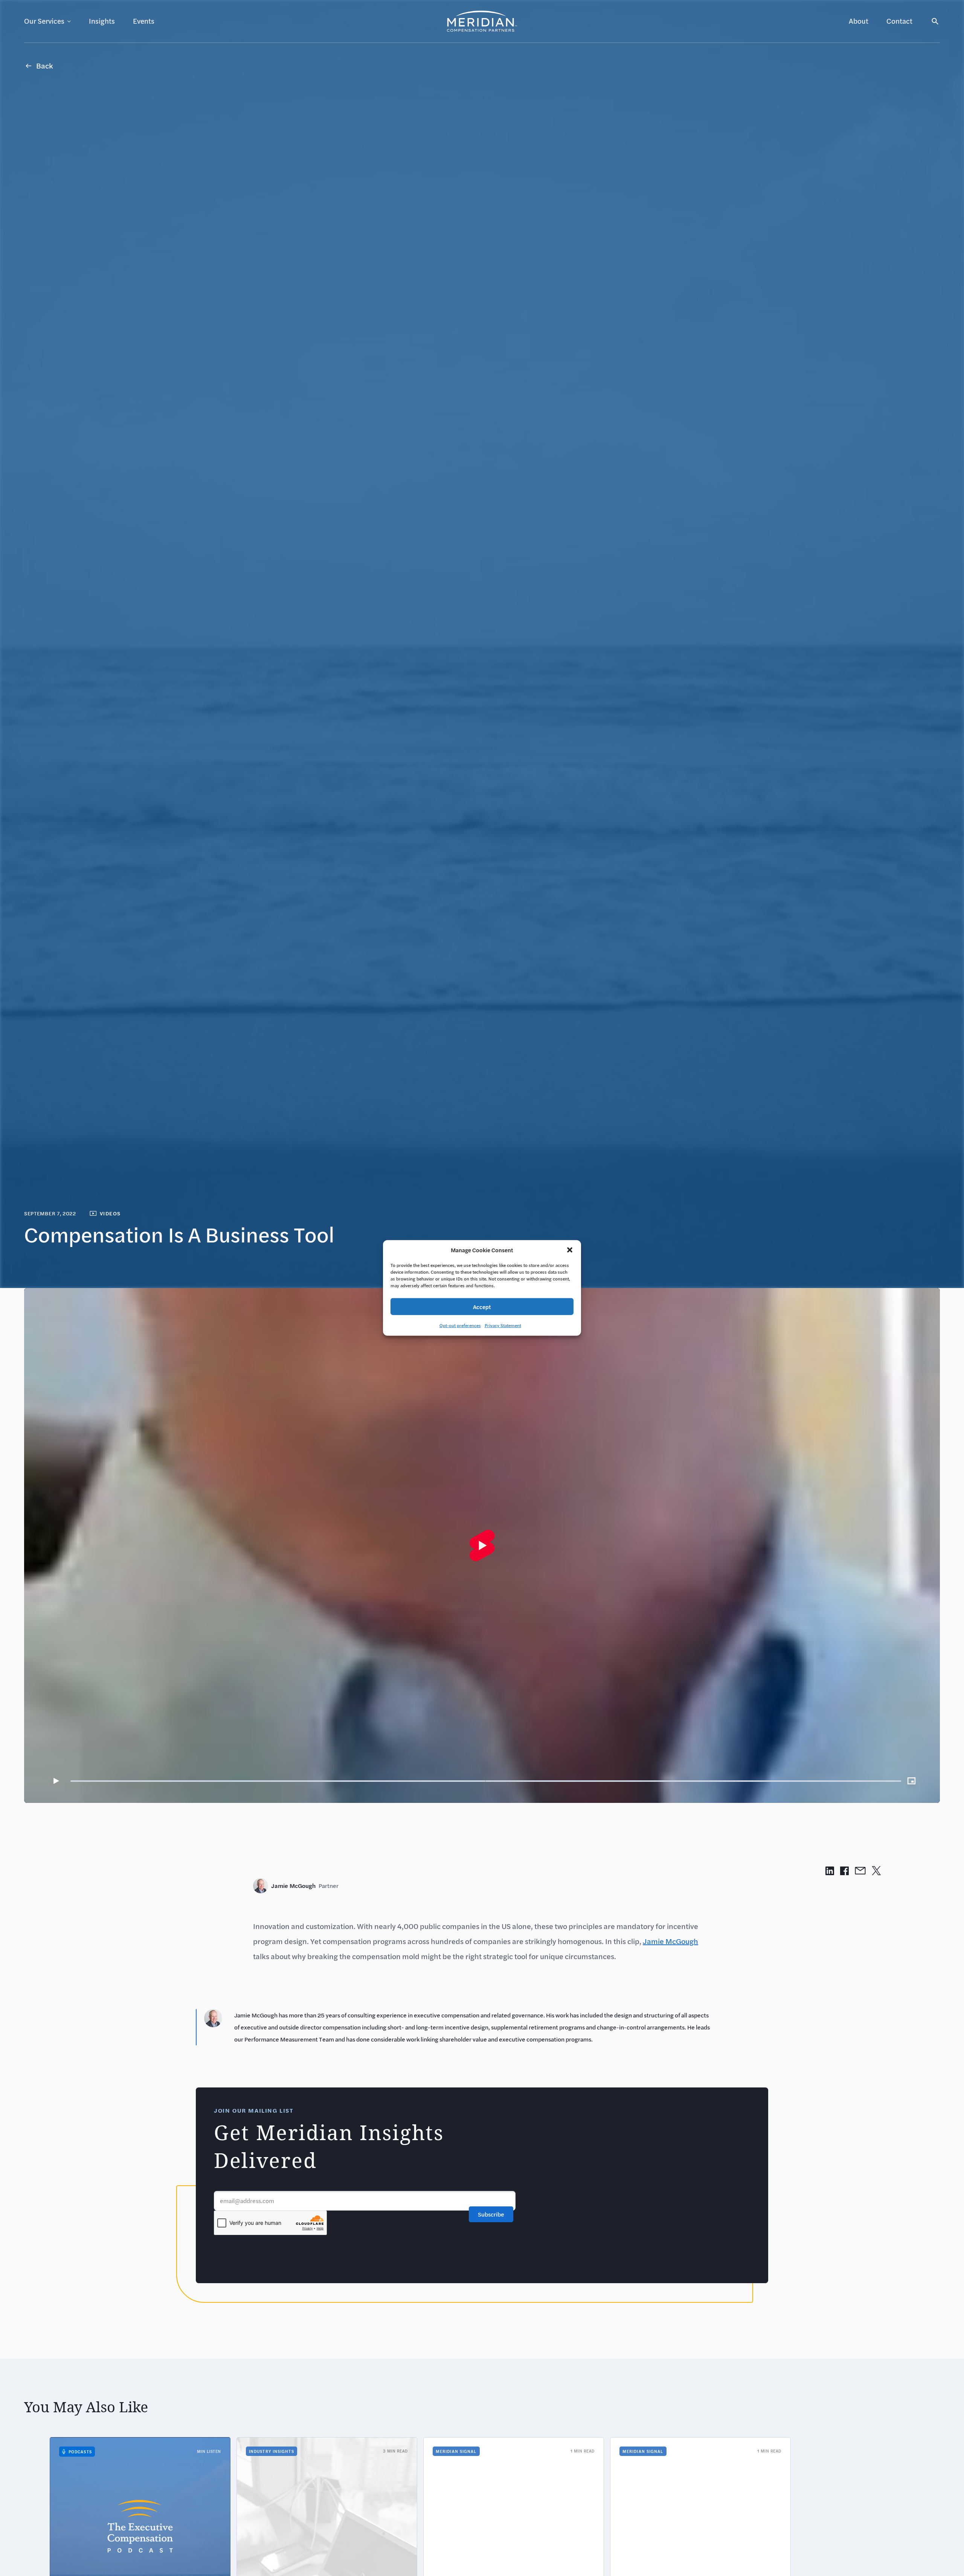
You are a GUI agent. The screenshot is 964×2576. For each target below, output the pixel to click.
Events (144, 21)
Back (45, 66)
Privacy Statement (503, 1325)
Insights (102, 21)
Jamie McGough (305, 1886)
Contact (899, 21)
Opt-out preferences (460, 1325)
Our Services (44, 21)
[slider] (486, 1781)
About (859, 21)
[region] (482, 1545)
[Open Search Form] (935, 21)
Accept (482, 1307)
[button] (570, 1250)
